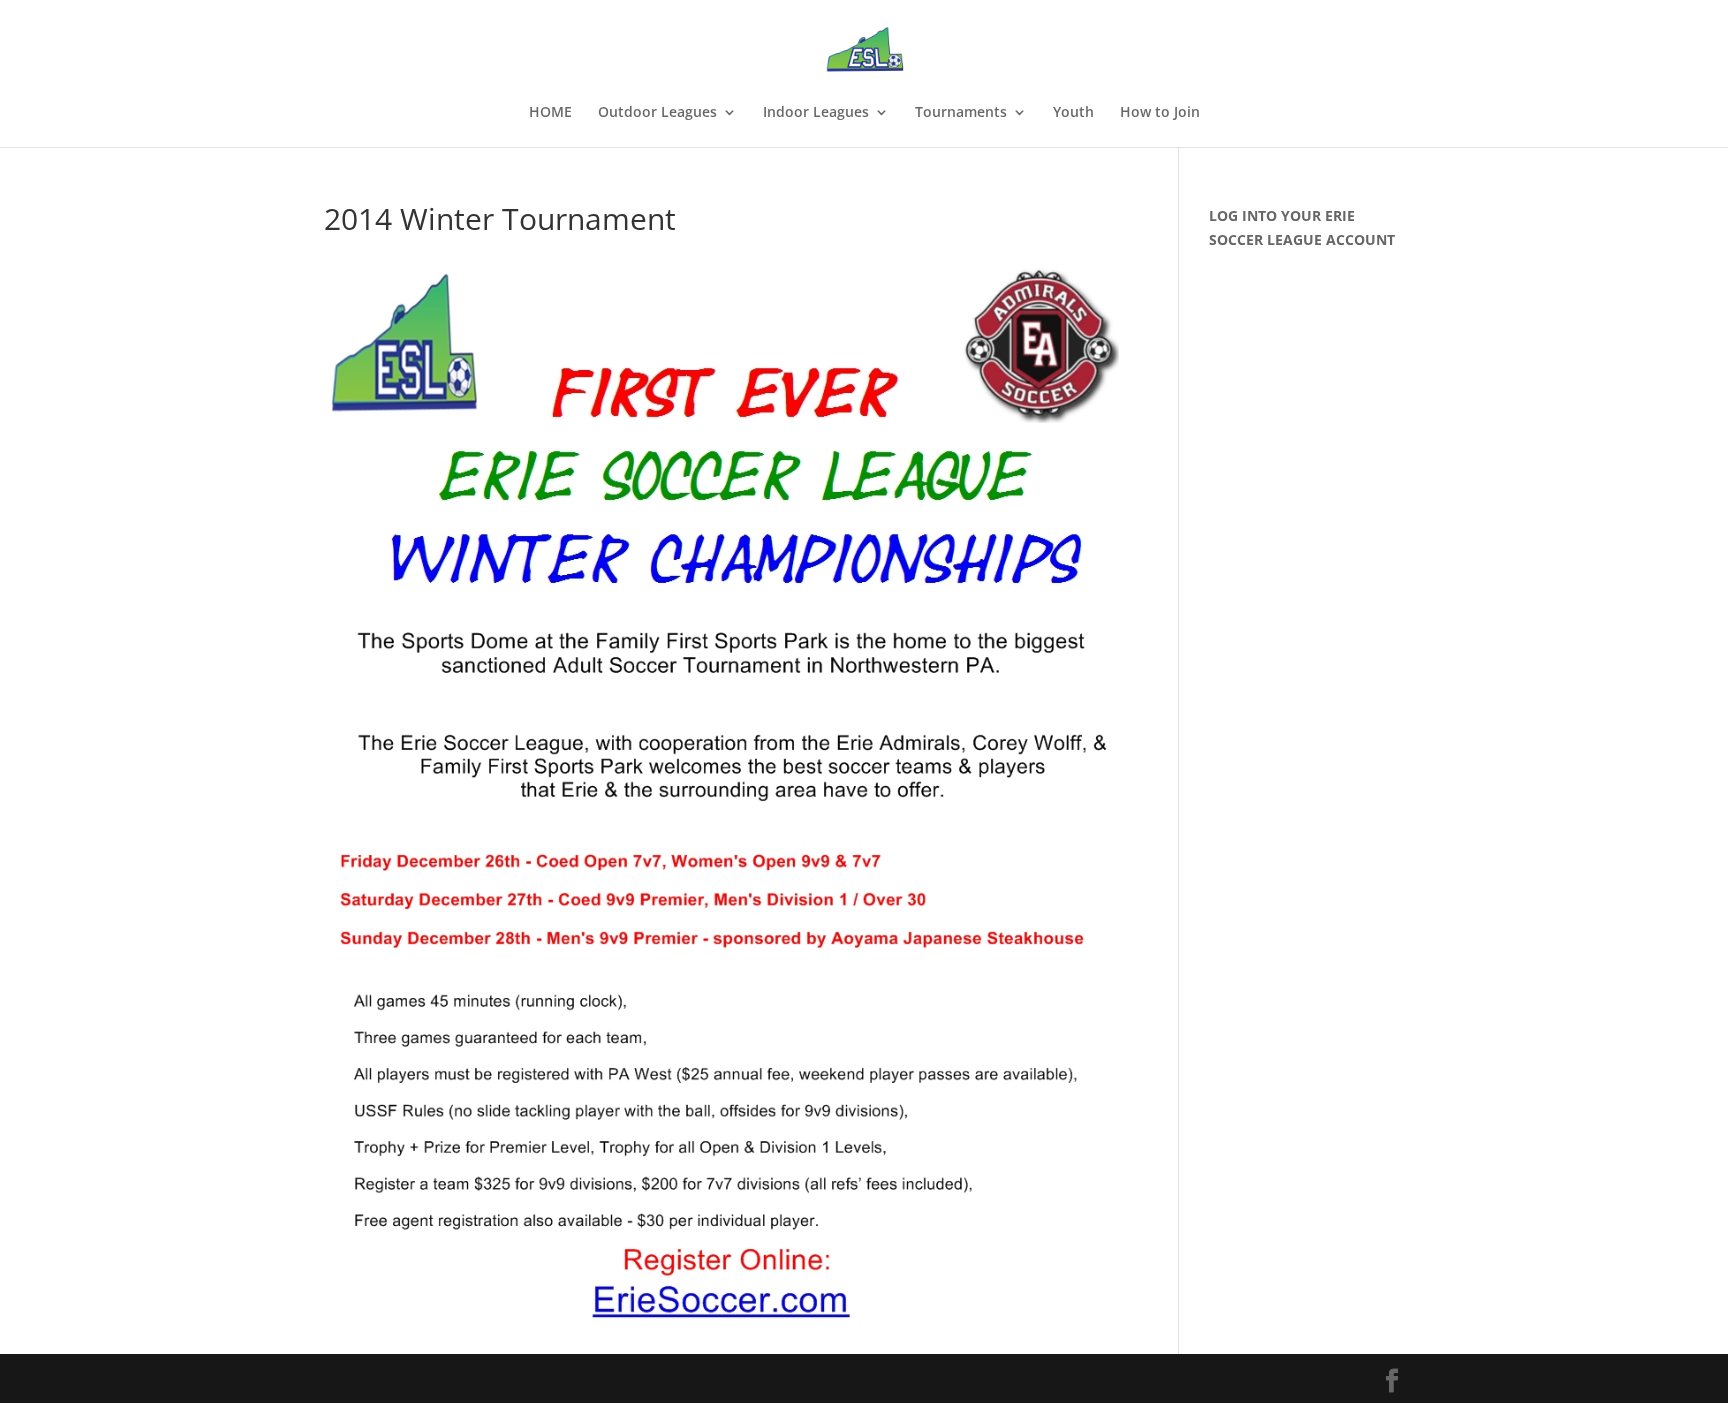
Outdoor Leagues (657, 113)
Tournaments (961, 113)
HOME (550, 113)
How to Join (1160, 113)
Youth (1073, 113)
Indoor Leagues (816, 113)
